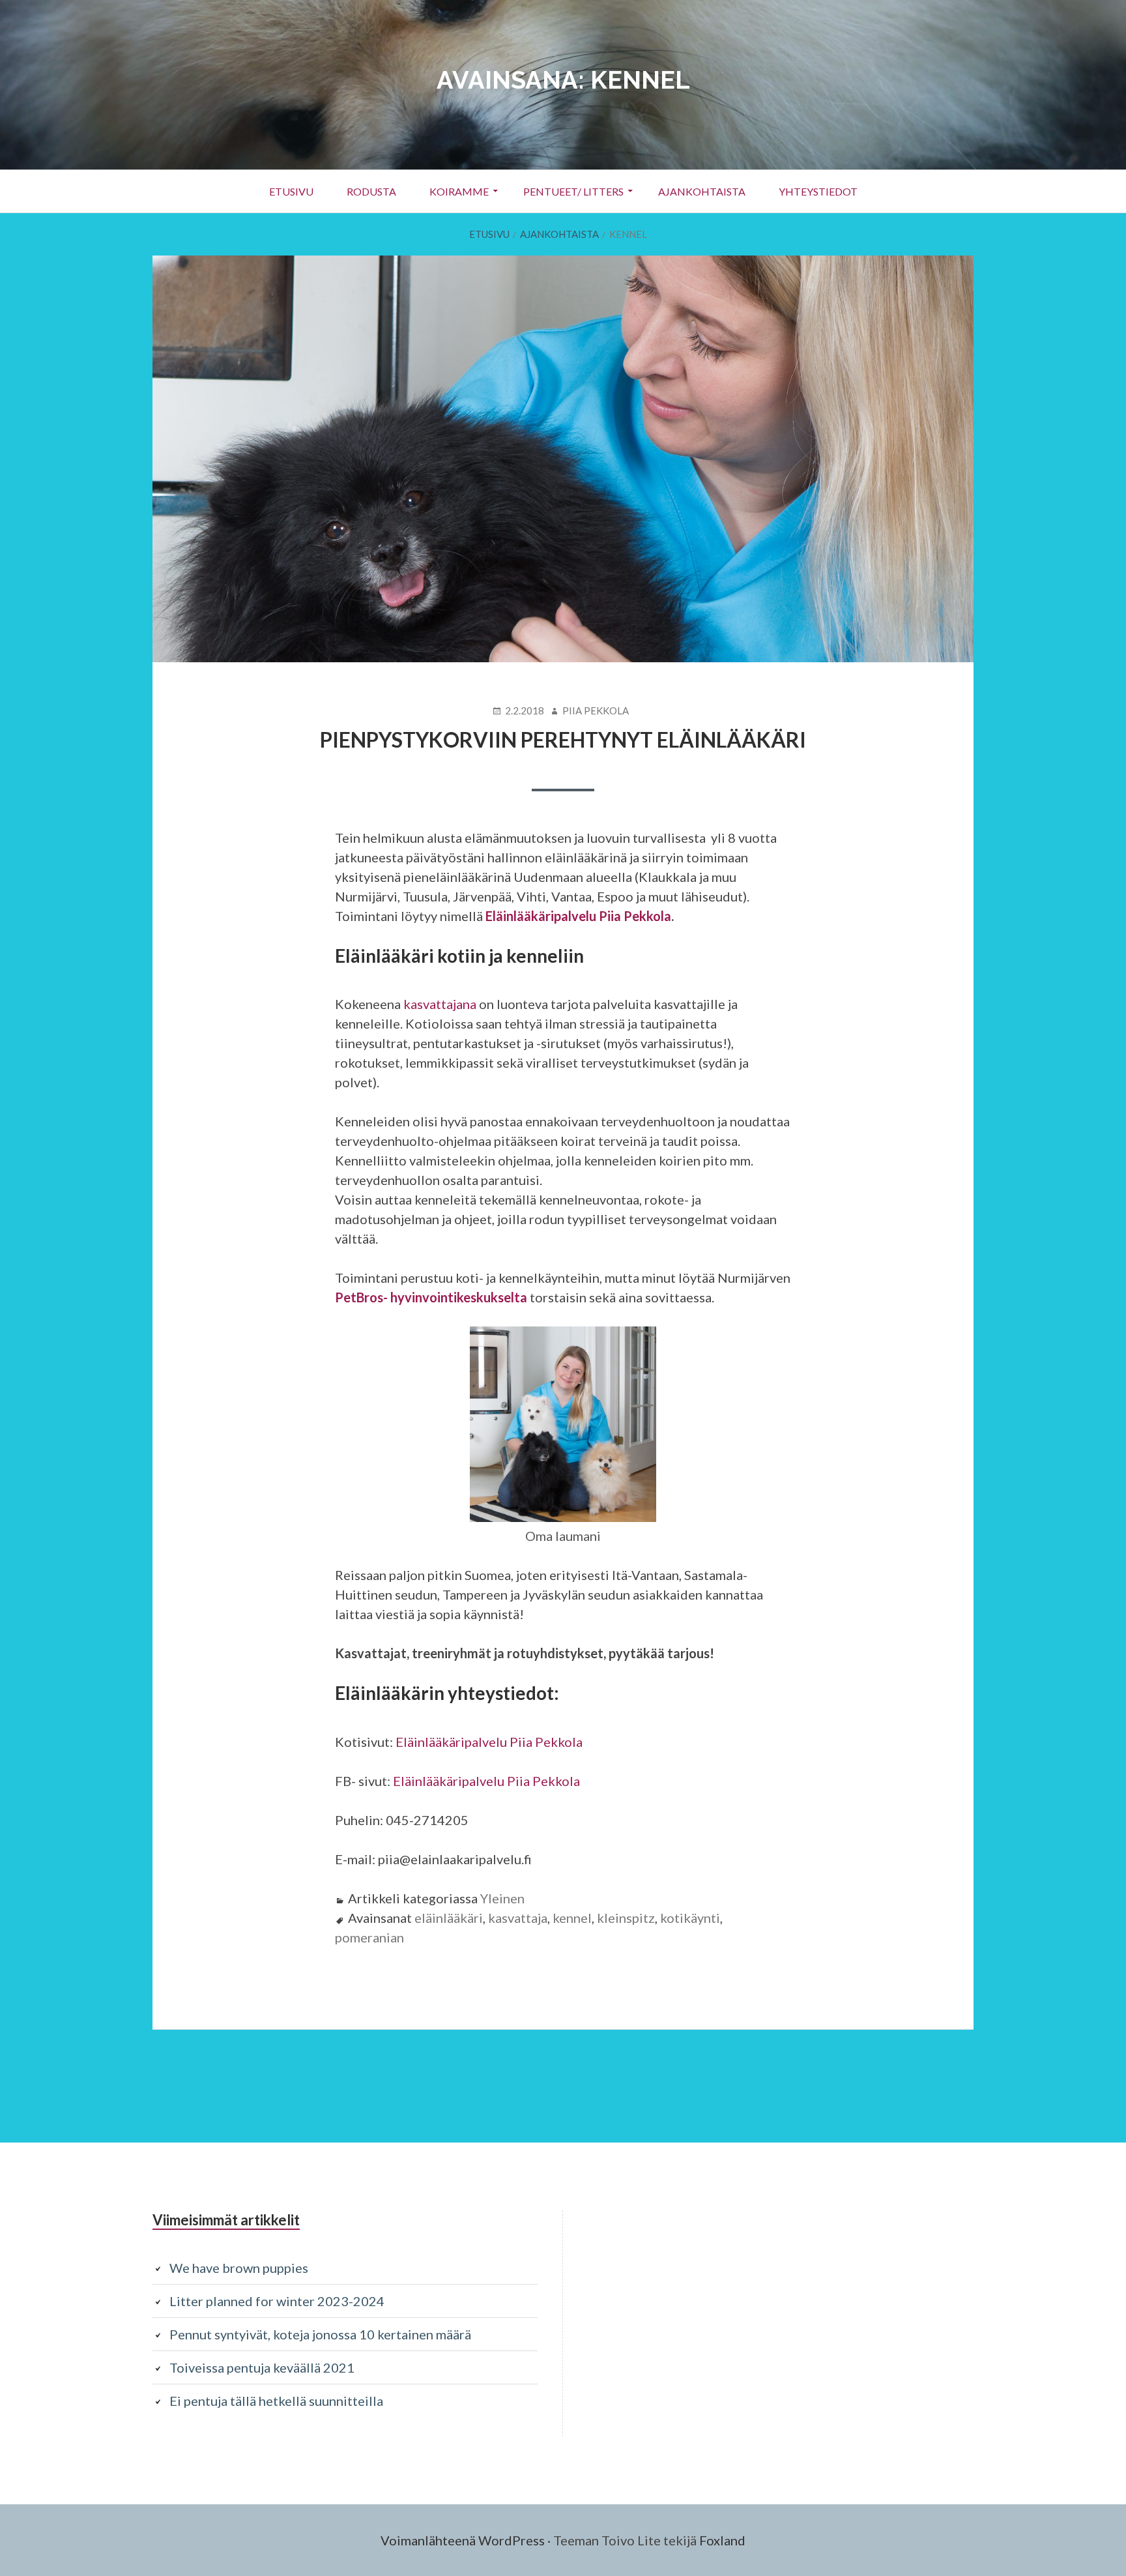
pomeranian (369, 1937)
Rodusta (371, 191)
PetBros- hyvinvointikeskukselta (431, 1297)
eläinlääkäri (449, 1918)
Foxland (722, 2540)
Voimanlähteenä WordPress (463, 2540)
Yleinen (502, 1898)
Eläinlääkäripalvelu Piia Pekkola (578, 916)
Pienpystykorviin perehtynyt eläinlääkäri (563, 739)
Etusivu (291, 191)
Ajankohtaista (702, 191)
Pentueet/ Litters (573, 191)
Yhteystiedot (818, 191)
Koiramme (459, 191)
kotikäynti (690, 1918)
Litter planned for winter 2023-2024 (277, 2301)
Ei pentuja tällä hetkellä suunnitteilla (276, 2401)
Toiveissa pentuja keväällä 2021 (262, 2367)
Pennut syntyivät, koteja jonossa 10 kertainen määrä (320, 2334)
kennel (572, 1918)
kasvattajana (440, 1004)
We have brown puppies (239, 2268)
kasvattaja (518, 1918)
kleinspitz (626, 1918)
